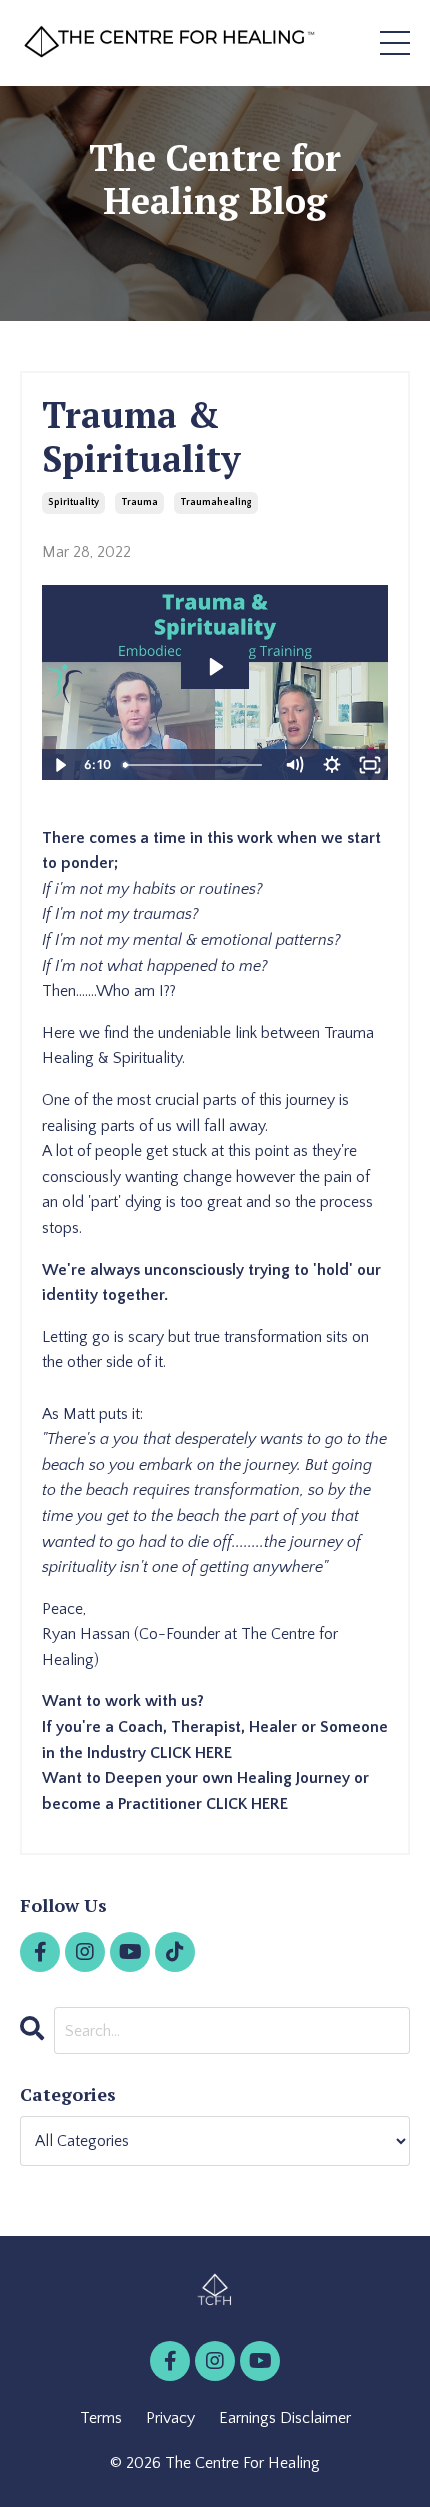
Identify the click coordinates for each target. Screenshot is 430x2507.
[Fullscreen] (370, 765)
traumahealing (216, 502)
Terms (101, 2418)
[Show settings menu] (332, 765)
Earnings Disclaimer (285, 2418)
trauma (139, 502)
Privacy (170, 2418)
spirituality (73, 502)
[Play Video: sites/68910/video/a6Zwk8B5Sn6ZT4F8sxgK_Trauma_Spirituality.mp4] (215, 667)
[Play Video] (60, 765)
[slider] (195, 765)
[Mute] (294, 765)
